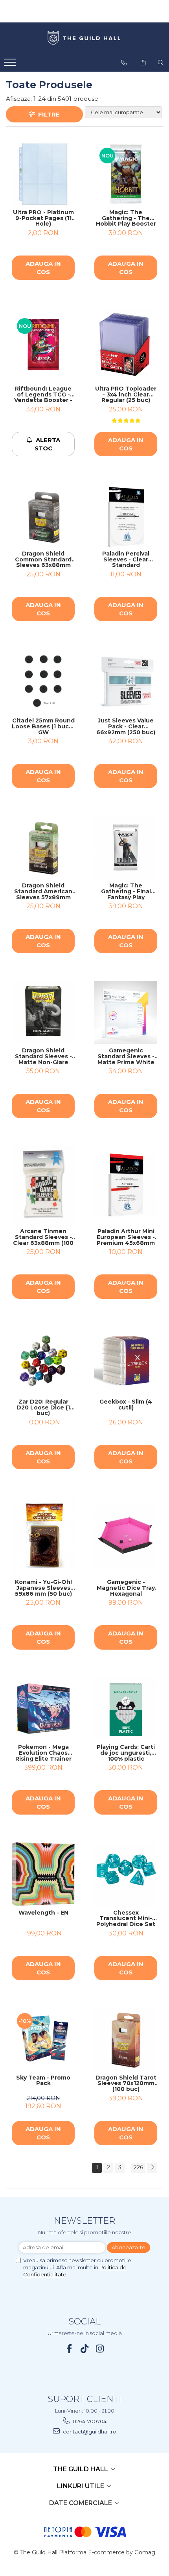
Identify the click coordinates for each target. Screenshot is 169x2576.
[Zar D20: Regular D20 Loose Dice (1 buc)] (43, 1361)
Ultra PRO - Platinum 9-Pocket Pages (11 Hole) (43, 218)
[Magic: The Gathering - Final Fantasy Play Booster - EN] (126, 847)
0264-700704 (89, 2421)
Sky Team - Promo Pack (43, 2081)
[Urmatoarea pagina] (152, 2168)
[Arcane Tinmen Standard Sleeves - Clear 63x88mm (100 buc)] (43, 1185)
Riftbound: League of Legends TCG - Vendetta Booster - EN (43, 394)
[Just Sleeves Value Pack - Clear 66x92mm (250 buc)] (126, 682)
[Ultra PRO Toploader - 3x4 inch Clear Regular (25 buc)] (126, 345)
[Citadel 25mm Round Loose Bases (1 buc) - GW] (43, 682)
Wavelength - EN (43, 1913)
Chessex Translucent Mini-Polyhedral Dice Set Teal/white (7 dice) (126, 1919)
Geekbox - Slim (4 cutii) (126, 1405)
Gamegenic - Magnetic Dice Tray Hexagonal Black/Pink (126, 1588)
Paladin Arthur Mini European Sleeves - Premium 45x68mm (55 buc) (126, 1237)
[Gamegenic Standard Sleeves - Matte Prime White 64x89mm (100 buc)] (126, 1012)
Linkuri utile (81, 2486)
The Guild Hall (81, 2469)
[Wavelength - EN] (43, 1874)
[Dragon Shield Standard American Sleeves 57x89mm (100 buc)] (43, 847)
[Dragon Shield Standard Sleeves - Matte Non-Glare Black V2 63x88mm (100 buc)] (43, 1012)
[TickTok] (85, 2349)
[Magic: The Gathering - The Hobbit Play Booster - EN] (126, 174)
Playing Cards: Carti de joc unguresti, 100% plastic (126, 1753)
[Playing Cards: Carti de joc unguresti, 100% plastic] (126, 1709)
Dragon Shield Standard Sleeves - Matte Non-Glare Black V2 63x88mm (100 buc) (43, 1056)
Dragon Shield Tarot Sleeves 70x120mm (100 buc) (126, 2083)
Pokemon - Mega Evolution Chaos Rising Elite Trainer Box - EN (43, 1753)
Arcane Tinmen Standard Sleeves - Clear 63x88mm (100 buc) (43, 1237)
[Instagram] (100, 2349)
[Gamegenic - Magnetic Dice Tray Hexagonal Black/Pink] (126, 1536)
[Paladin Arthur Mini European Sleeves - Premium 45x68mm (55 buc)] (126, 1185)
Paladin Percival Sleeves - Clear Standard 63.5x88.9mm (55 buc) (126, 559)
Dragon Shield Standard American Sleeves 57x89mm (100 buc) (43, 891)
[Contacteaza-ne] (124, 63)
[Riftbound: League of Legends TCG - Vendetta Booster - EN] (43, 344)
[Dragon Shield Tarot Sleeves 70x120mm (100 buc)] (126, 2039)
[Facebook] (69, 2349)
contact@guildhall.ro (89, 2432)
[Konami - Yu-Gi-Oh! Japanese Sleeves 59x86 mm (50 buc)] (43, 1536)
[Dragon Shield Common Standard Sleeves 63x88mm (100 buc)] (43, 515)
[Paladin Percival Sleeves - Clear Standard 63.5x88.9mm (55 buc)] (126, 515)
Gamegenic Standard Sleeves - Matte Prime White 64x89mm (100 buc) (126, 1056)
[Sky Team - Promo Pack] (43, 2039)
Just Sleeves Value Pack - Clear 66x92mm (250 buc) (126, 726)
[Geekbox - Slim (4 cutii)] (126, 1360)
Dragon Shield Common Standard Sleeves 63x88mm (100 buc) (43, 559)
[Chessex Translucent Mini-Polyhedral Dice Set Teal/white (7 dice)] (126, 1874)
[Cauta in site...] (161, 63)
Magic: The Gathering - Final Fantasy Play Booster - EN (126, 891)
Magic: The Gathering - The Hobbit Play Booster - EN (126, 218)
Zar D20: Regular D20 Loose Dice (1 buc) (43, 1407)
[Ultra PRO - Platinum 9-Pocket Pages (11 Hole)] (43, 174)
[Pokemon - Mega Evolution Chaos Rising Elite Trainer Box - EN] (43, 1709)
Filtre (47, 114)
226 (138, 2167)
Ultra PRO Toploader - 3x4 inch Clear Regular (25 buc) (126, 394)
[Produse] (11, 65)
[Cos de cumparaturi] (143, 63)
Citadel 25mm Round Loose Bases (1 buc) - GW (43, 726)
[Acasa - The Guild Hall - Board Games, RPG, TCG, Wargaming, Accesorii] (84, 39)
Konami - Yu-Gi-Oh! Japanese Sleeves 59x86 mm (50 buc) (43, 1588)
